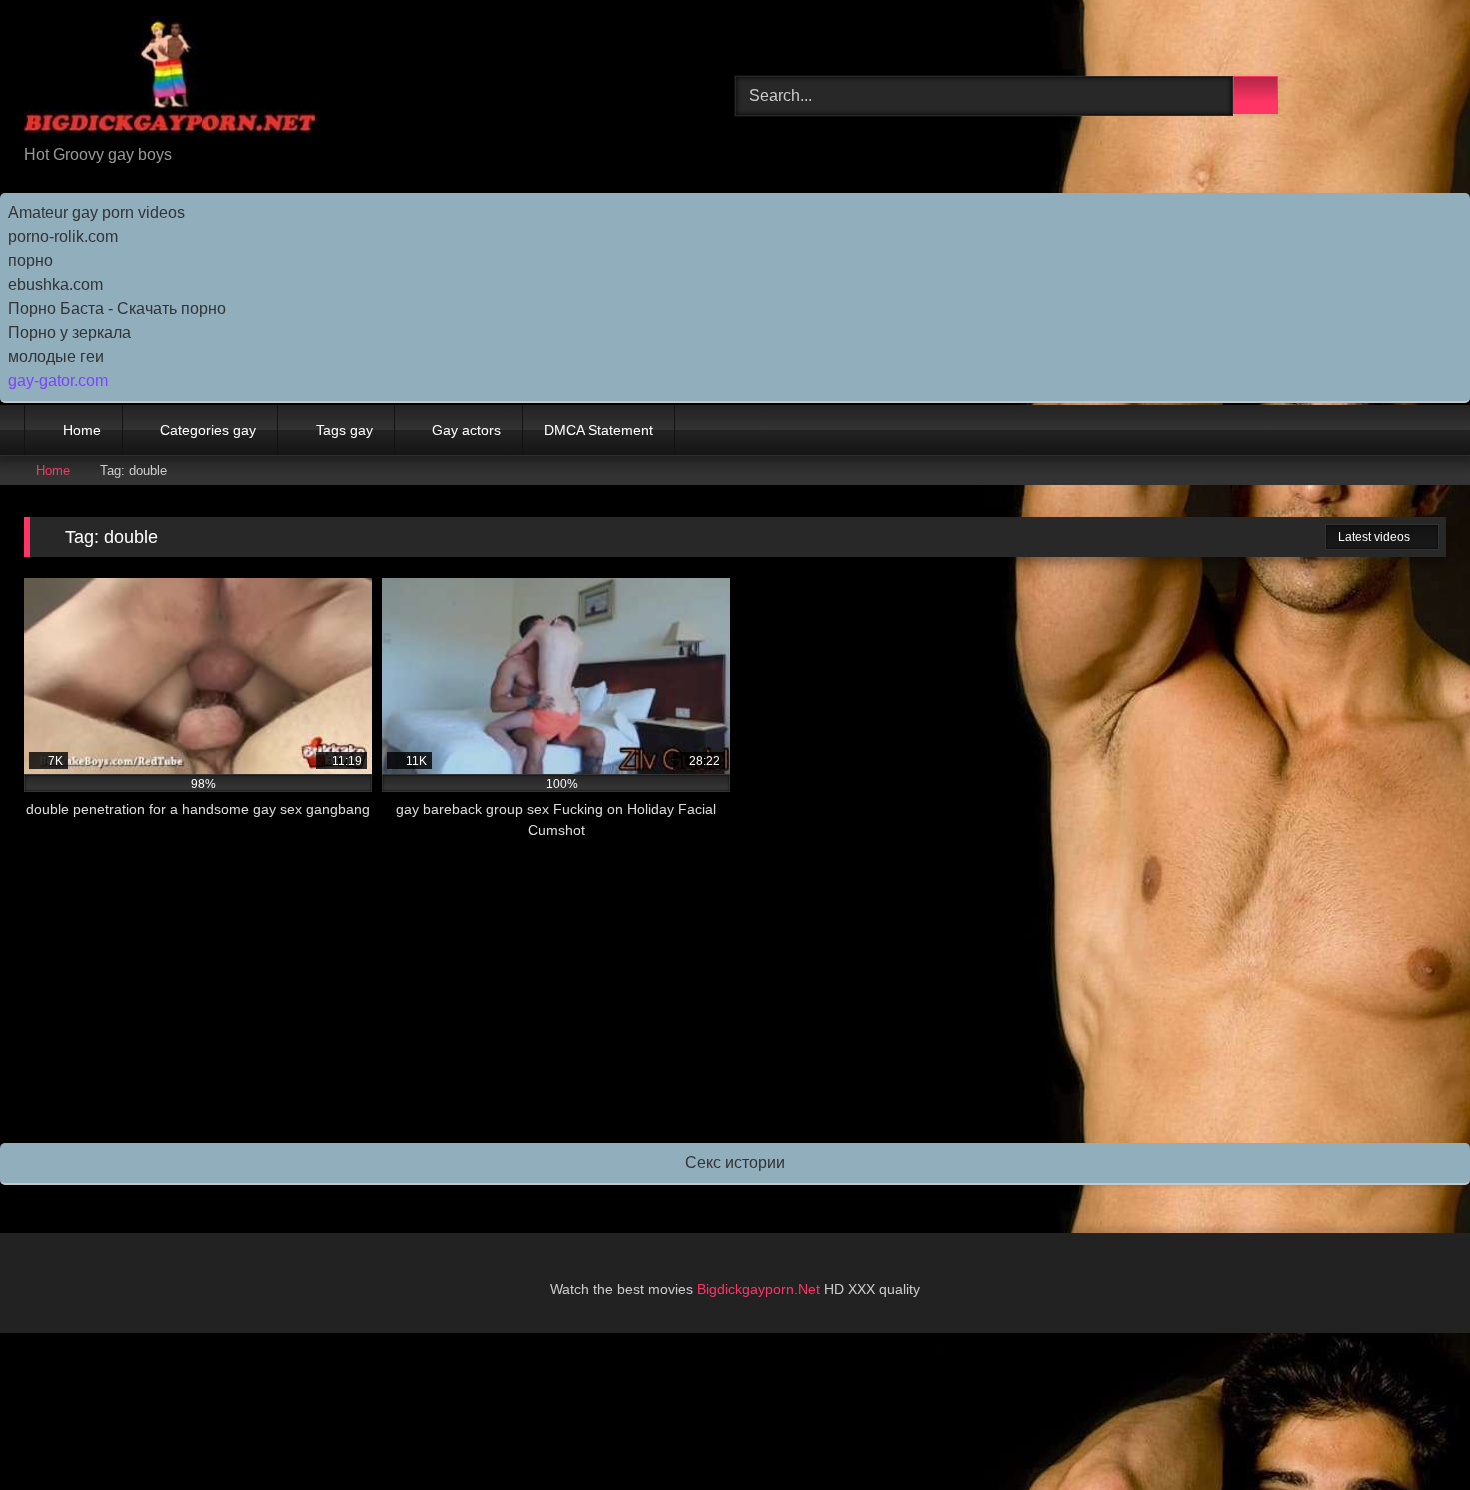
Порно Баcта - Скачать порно (117, 308)
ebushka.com (55, 284)
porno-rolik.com (63, 236)
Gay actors (466, 430)
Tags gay (344, 430)
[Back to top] (1410, 1430)
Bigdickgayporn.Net (760, 1289)
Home (82, 430)
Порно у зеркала (69, 332)
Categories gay (208, 430)
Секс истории (735, 1162)
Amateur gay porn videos (96, 212)
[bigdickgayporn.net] (171, 79)
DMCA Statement (598, 430)
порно (30, 260)
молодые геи (56, 356)
